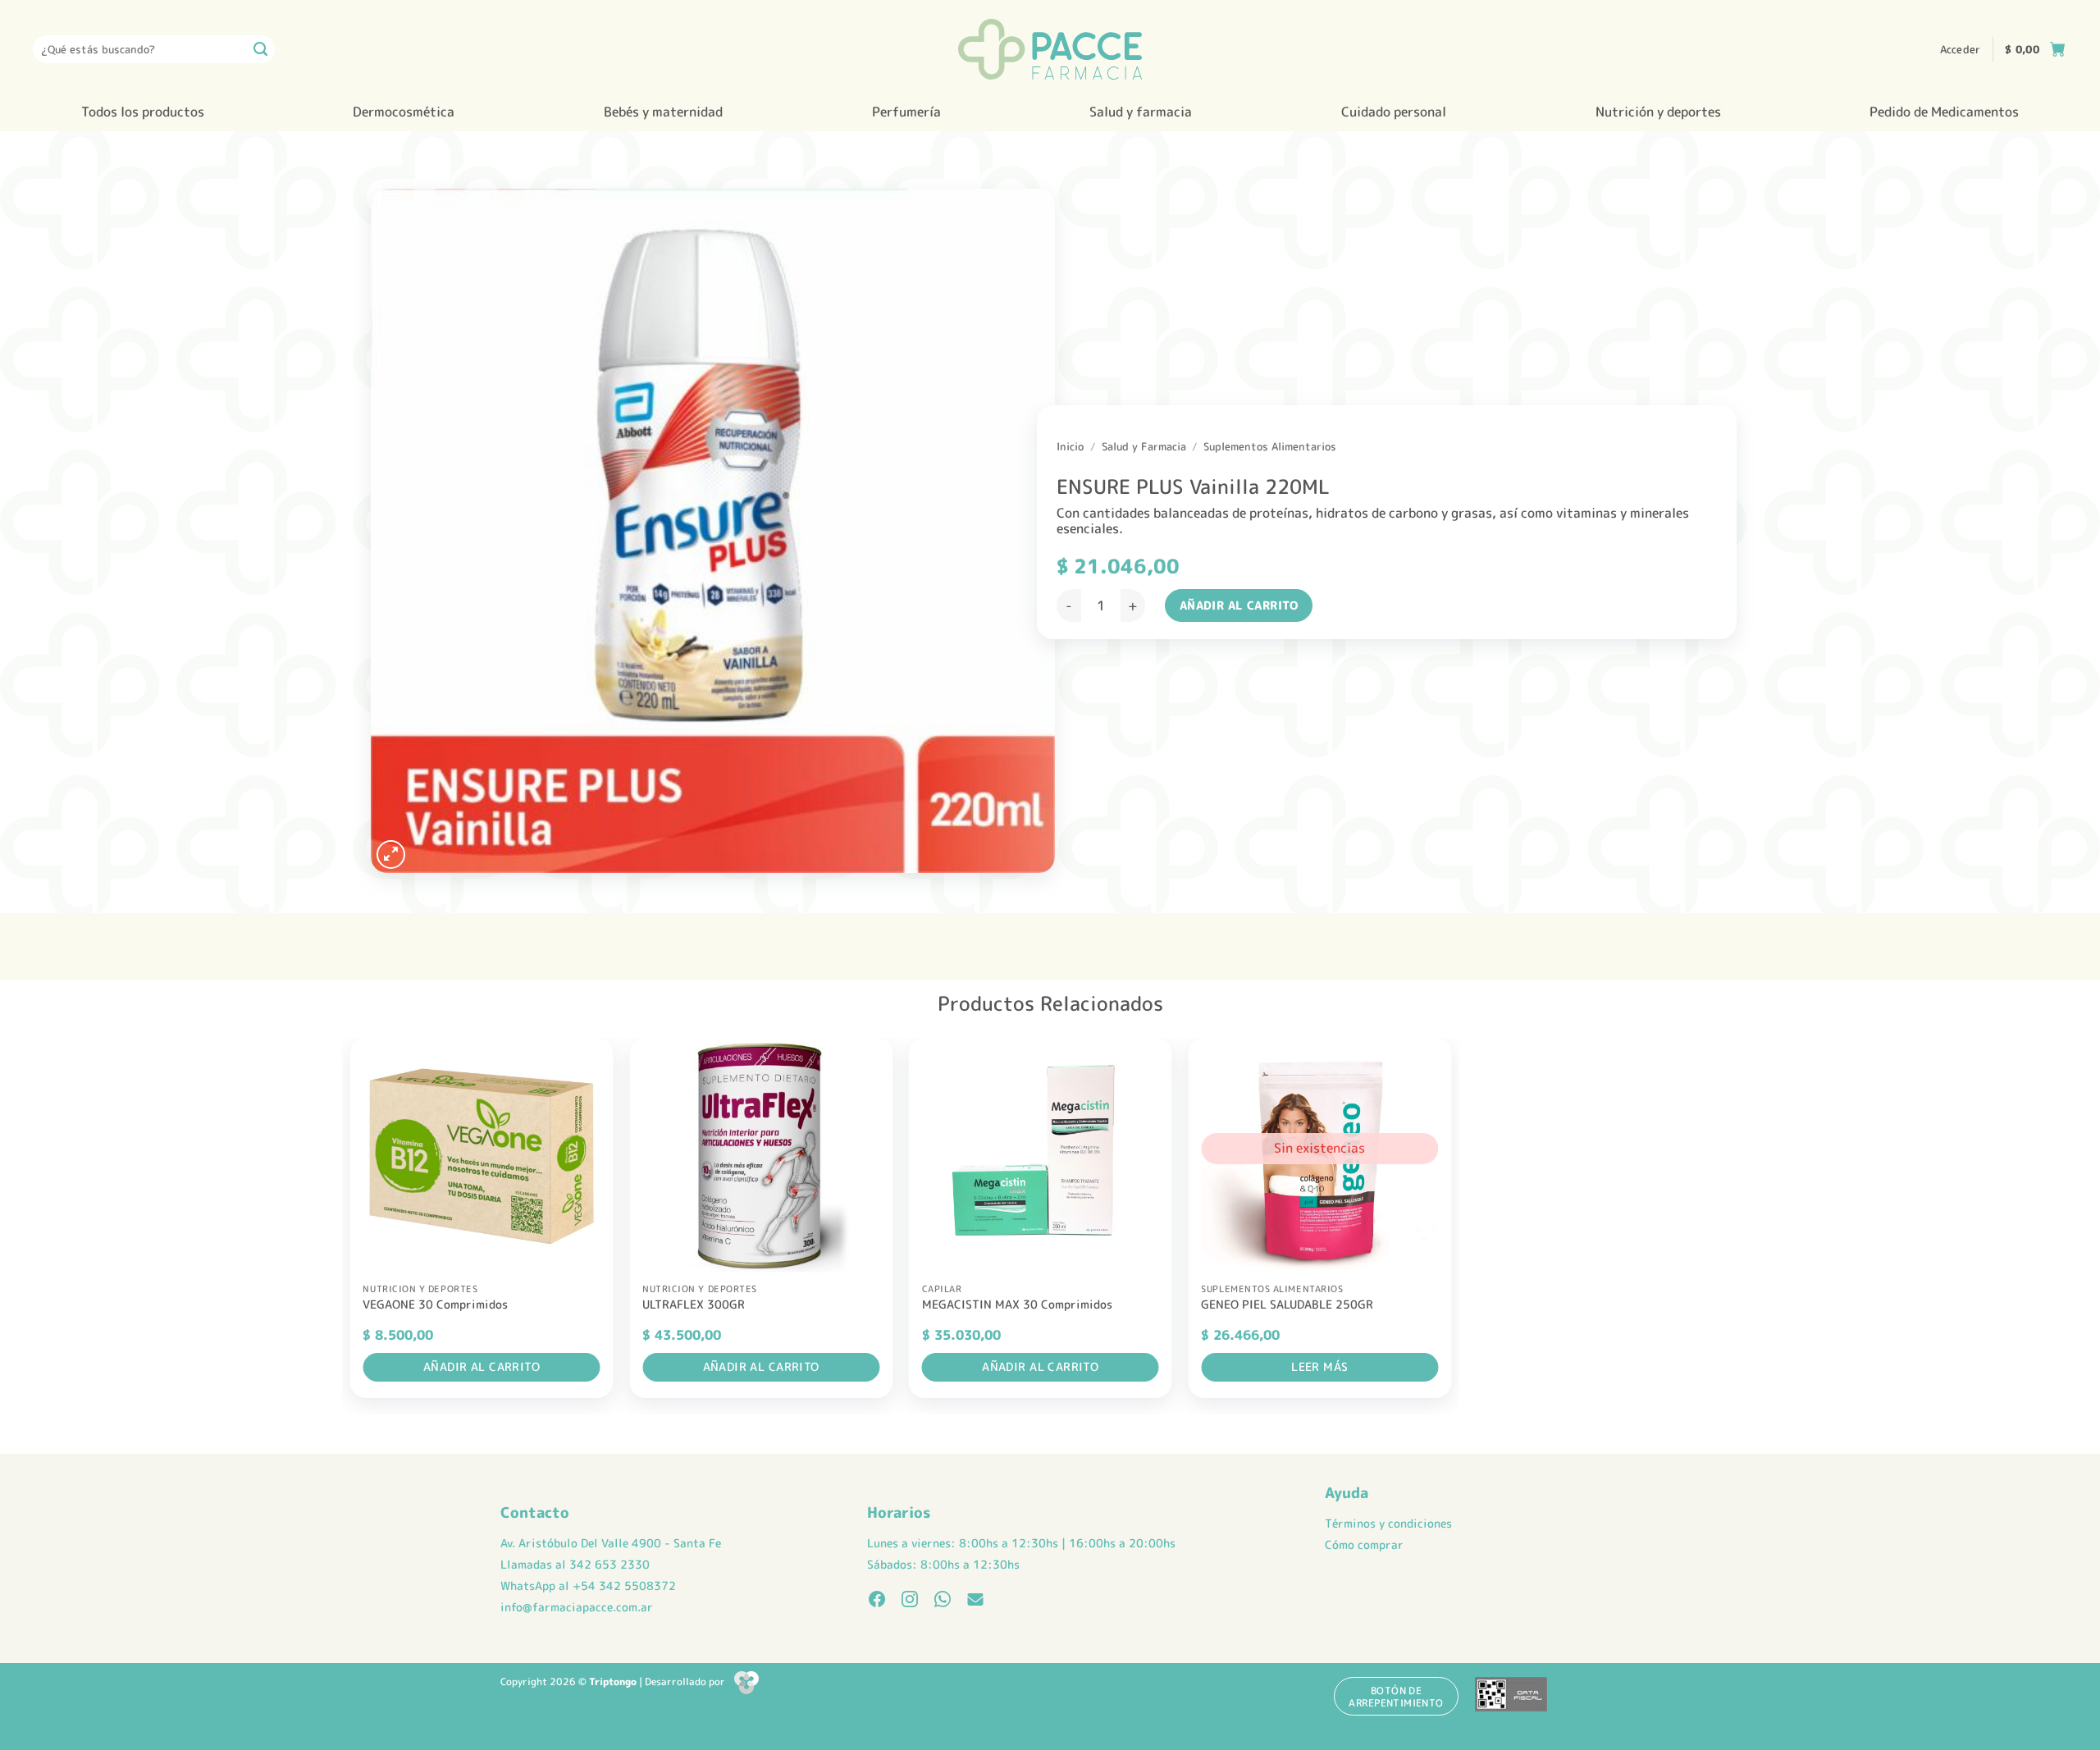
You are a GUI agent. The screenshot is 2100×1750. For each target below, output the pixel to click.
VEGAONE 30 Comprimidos (435, 1305)
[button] (1961, 49)
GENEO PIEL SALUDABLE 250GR (1287, 1305)
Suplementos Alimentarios (1270, 446)
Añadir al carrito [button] (482, 1366)
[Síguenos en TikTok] (943, 1601)
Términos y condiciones (1388, 1524)
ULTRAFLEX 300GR (694, 1305)
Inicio (1070, 446)
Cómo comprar (1364, 1545)
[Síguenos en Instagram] (910, 1601)
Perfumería (906, 112)
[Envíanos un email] (975, 1601)
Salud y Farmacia (1144, 446)
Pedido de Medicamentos (1944, 112)
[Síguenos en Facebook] (877, 1601)
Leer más (1319, 1366)
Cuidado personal (1394, 112)
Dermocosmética (404, 112)
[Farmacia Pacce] (1050, 49)
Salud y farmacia (1141, 112)
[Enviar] (261, 49)
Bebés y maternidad (663, 112)
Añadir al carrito (1239, 605)
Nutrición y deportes (1658, 112)
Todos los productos (143, 112)
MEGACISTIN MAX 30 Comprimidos (1017, 1305)
